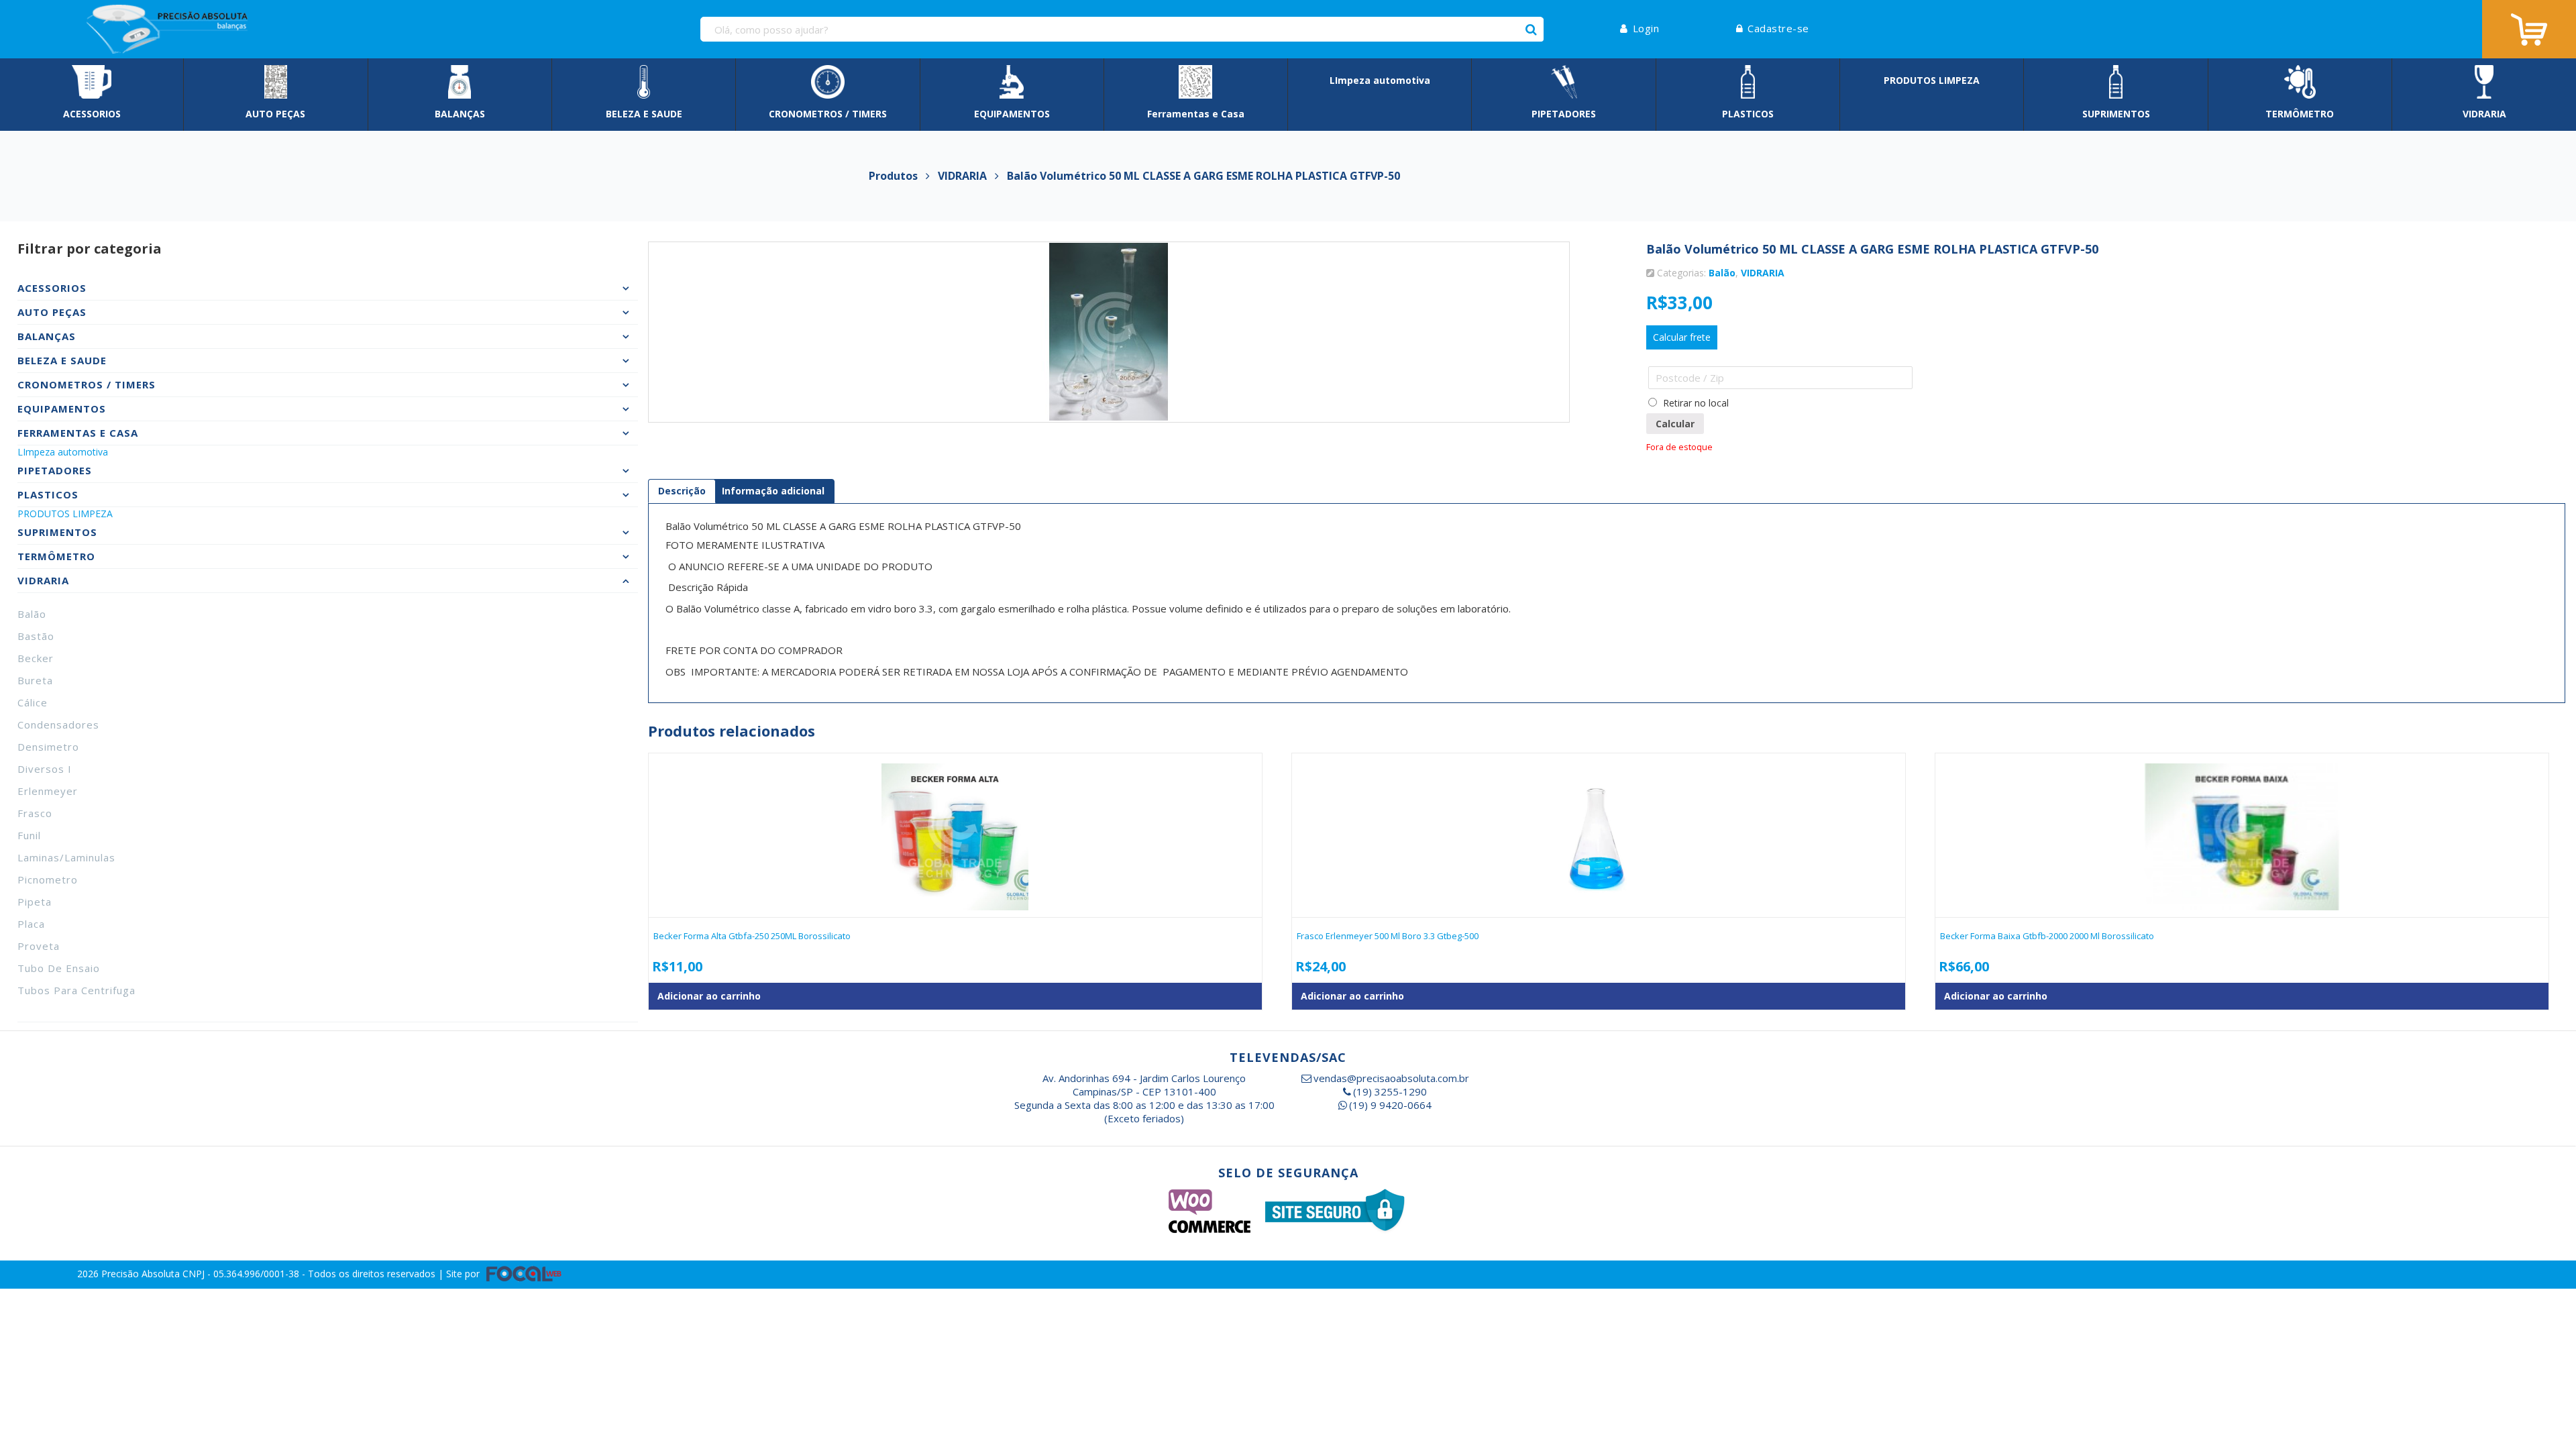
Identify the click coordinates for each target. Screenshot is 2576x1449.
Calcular (1675, 424)
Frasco (35, 813)
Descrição (682, 491)
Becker (36, 658)
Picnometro (48, 879)
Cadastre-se (1778, 28)
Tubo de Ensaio (59, 968)
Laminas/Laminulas (66, 857)
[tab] (682, 491)
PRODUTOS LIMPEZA (65, 514)
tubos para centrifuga (76, 990)
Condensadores (58, 724)
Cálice (33, 702)
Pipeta (35, 902)
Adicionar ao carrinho (709, 996)
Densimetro (48, 747)
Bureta (35, 680)
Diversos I (45, 769)
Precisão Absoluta (142, 1274)
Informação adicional (773, 491)
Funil (29, 835)
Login (1646, 28)
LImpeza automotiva (63, 452)
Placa (31, 924)
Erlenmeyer (48, 791)
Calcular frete (1682, 337)
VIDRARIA (1763, 273)
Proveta (39, 946)
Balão (32, 614)
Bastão (36, 636)
